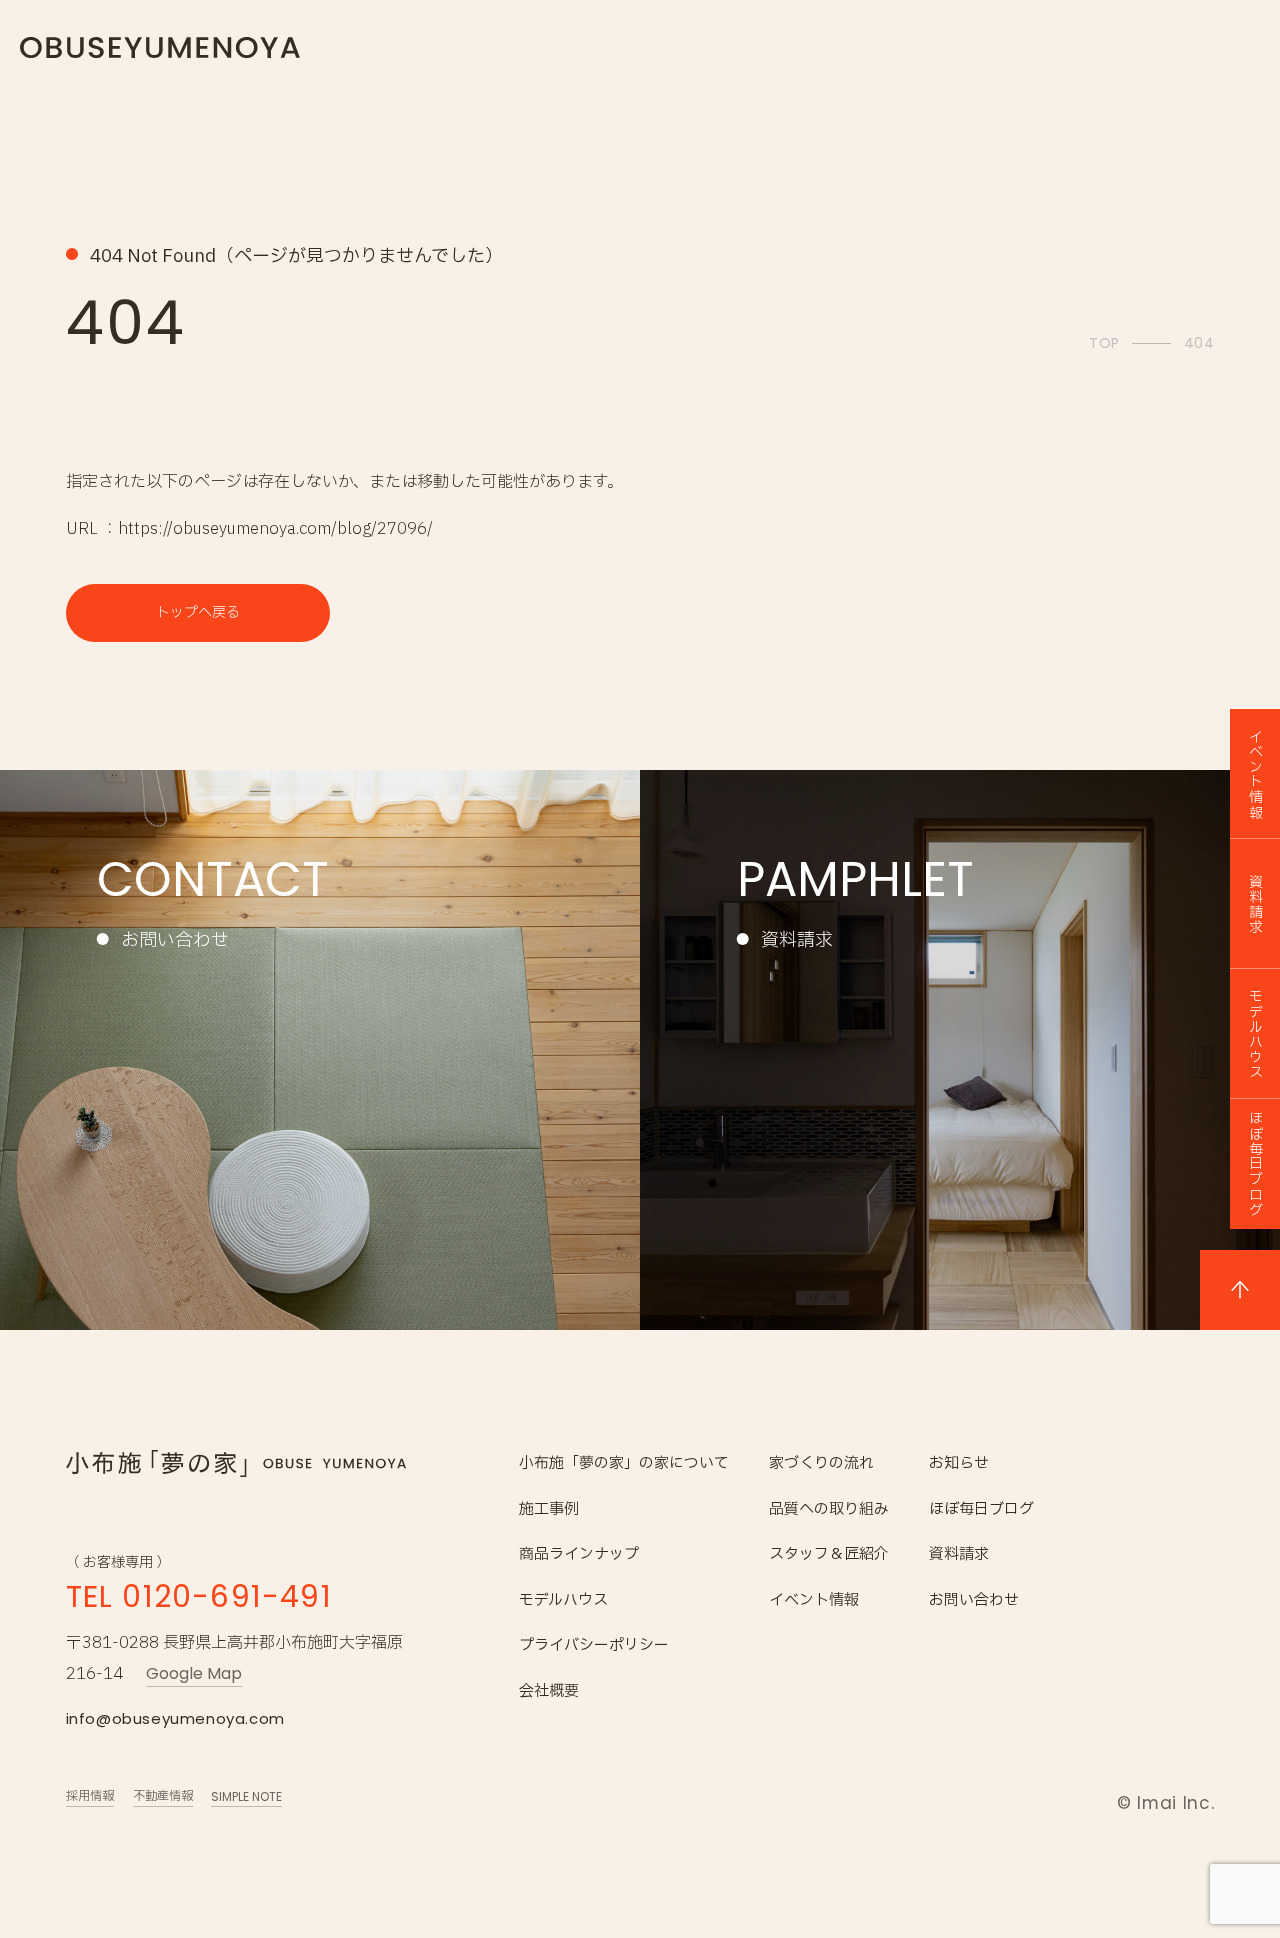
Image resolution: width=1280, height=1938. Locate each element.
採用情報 (90, 1796)
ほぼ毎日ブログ (981, 1509)
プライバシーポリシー (594, 1645)
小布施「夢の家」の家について (624, 1463)
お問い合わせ (974, 1600)
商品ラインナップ (579, 1554)
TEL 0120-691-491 (199, 1597)
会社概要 (549, 1691)
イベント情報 (814, 1600)
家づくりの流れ (821, 1463)
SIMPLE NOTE (246, 1796)
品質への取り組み (829, 1509)
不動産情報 (163, 1796)
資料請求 (959, 1554)
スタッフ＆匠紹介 (829, 1554)
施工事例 (549, 1509)
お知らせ (959, 1463)
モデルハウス (563, 1600)
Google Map (194, 1673)
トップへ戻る (198, 612)
